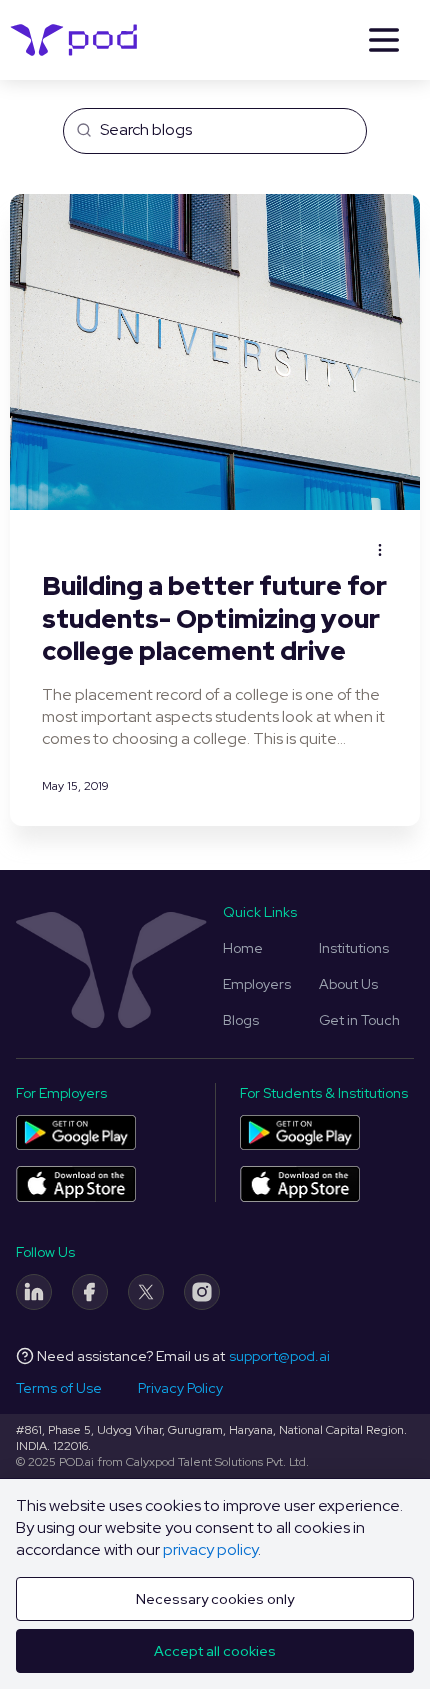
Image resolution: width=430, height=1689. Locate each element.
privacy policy (210, 1549)
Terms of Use (59, 1388)
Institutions (354, 948)
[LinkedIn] (34, 1292)
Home (243, 948)
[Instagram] (202, 1292)
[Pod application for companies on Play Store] (76, 1132)
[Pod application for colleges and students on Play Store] (300, 1132)
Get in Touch (359, 1020)
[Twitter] (146, 1292)
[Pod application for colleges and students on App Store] (300, 1183)
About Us (348, 984)
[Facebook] (90, 1292)
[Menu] (384, 40)
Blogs (241, 1020)
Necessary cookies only (215, 1599)
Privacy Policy (180, 1388)
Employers (257, 984)
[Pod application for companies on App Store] (76, 1183)
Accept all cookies (215, 1651)
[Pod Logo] (74, 40)
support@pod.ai (279, 1356)
